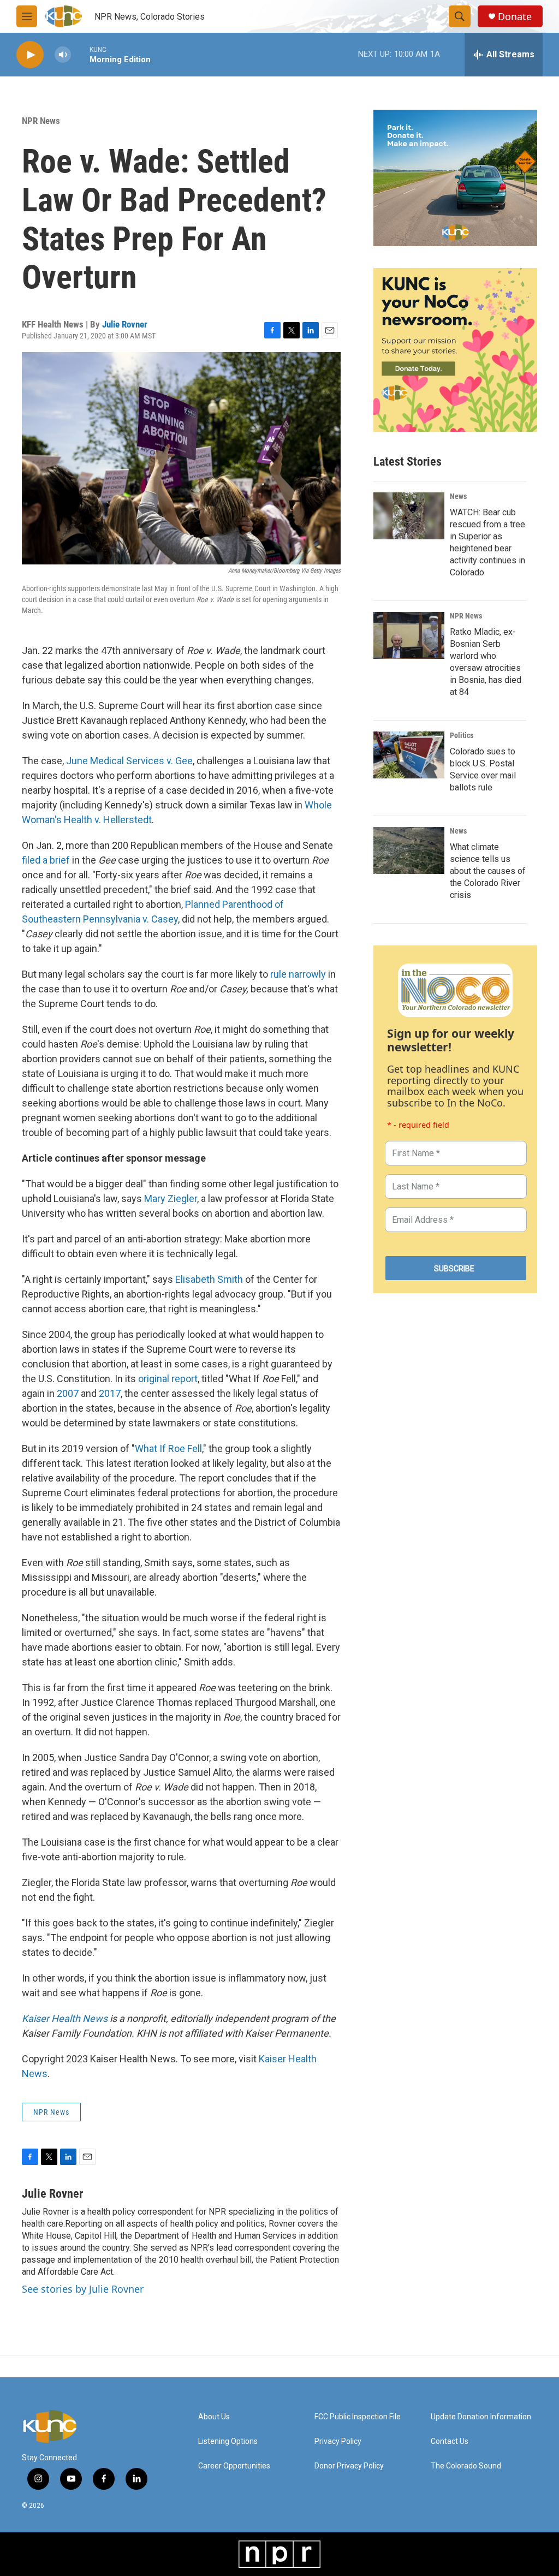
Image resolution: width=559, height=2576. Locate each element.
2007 (68, 1393)
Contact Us (450, 2441)
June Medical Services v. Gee (129, 761)
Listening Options (228, 2441)
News (458, 496)
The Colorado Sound (466, 2466)
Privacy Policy (338, 2441)
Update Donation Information (481, 2417)
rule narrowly (298, 974)
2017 (110, 1393)
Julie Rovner (125, 324)
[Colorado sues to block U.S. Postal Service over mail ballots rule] (409, 755)
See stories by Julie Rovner (83, 2289)
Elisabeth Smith (209, 1279)
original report (168, 1379)
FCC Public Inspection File (358, 2417)
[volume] (63, 55)
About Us (214, 2417)
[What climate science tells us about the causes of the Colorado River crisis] (409, 850)
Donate (515, 17)
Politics (462, 735)
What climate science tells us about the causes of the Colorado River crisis (488, 871)
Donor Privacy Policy (349, 2466)
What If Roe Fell (168, 1448)
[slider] (80, 54)
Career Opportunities (234, 2466)
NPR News (41, 121)
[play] (30, 55)
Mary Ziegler (171, 1198)
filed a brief (46, 860)
